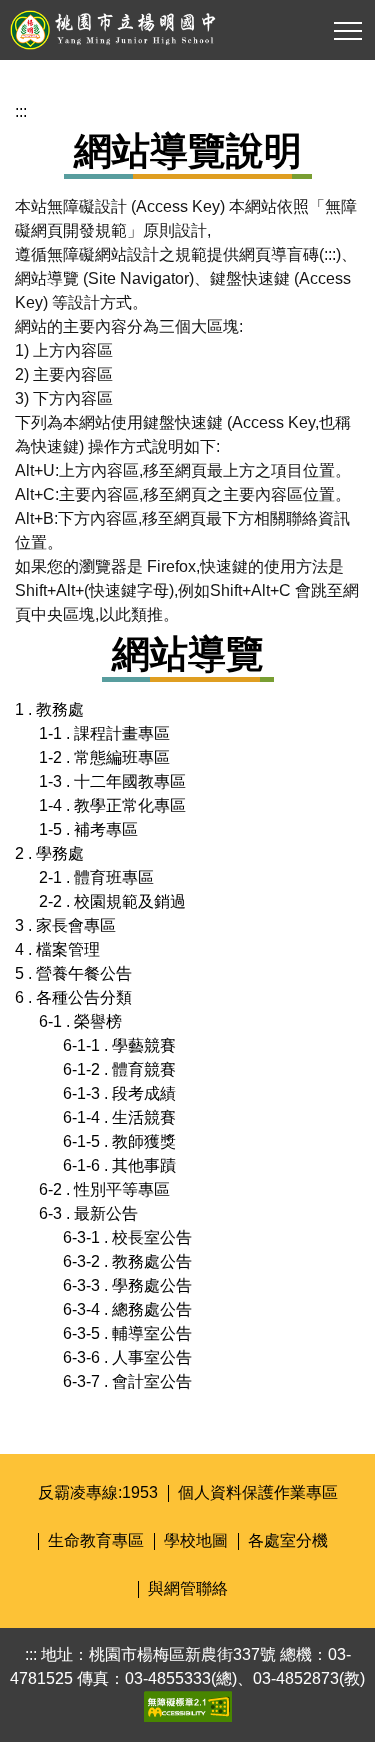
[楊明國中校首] (181, 30)
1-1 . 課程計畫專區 (104, 733)
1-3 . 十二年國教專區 (112, 781)
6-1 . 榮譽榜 (80, 1021)
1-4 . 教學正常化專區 (112, 805)
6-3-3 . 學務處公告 (127, 1285)
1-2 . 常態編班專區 (104, 757)
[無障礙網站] (188, 1705)
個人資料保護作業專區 (258, 1492)
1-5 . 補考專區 (88, 829)
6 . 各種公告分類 (73, 997)
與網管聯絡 (188, 1588)
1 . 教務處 (49, 709)
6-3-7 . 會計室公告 (127, 1381)
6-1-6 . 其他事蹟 (119, 1165)
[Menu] (347, 30)
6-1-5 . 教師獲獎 (119, 1141)
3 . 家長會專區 (65, 925)
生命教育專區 (96, 1540)
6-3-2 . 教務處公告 (127, 1261)
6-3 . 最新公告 (88, 1213)
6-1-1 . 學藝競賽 (119, 1045)
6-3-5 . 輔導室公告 (127, 1333)
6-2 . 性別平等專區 (104, 1189)
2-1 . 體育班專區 (96, 877)
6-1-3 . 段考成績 (119, 1093)
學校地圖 (196, 1540)
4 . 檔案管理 (57, 949)
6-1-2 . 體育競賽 (119, 1069)
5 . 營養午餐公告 (73, 973)
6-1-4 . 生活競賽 (119, 1117)
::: (21, 111)
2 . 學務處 (49, 853)
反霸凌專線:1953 (98, 1492)
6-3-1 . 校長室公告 (127, 1237)
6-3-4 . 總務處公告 (127, 1309)
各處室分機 (288, 1540)
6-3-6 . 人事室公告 (127, 1357)
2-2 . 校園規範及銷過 (112, 901)
